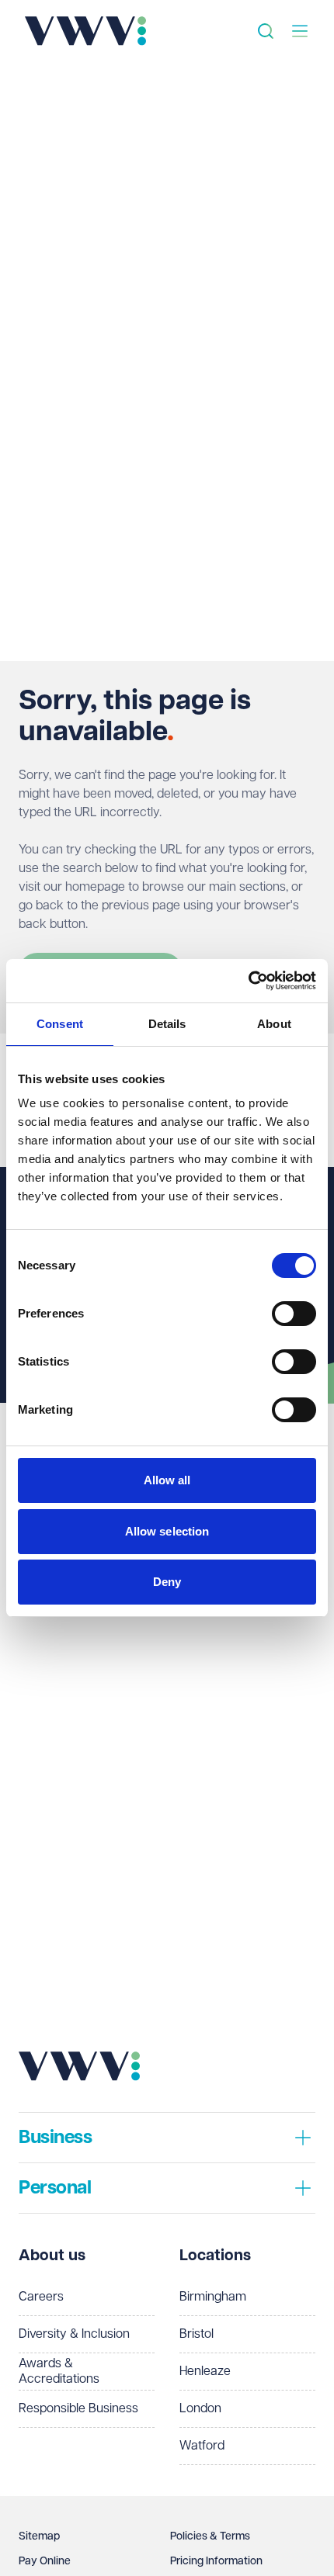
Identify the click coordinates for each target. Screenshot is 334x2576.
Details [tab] (167, 1024)
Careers (41, 2297)
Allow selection (167, 1531)
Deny (167, 1582)
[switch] (294, 1314)
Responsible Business (78, 2409)
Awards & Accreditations (59, 2372)
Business (55, 2138)
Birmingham (213, 2297)
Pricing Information (216, 2561)
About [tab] (274, 1024)
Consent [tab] (60, 1024)
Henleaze (205, 2372)
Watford (202, 2446)
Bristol (197, 2334)
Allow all (167, 1480)
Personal (55, 2188)
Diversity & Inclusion (74, 2334)
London (200, 2409)
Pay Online (45, 2561)
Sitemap (39, 2536)
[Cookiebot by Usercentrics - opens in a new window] (248, 981)
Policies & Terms (210, 2536)
